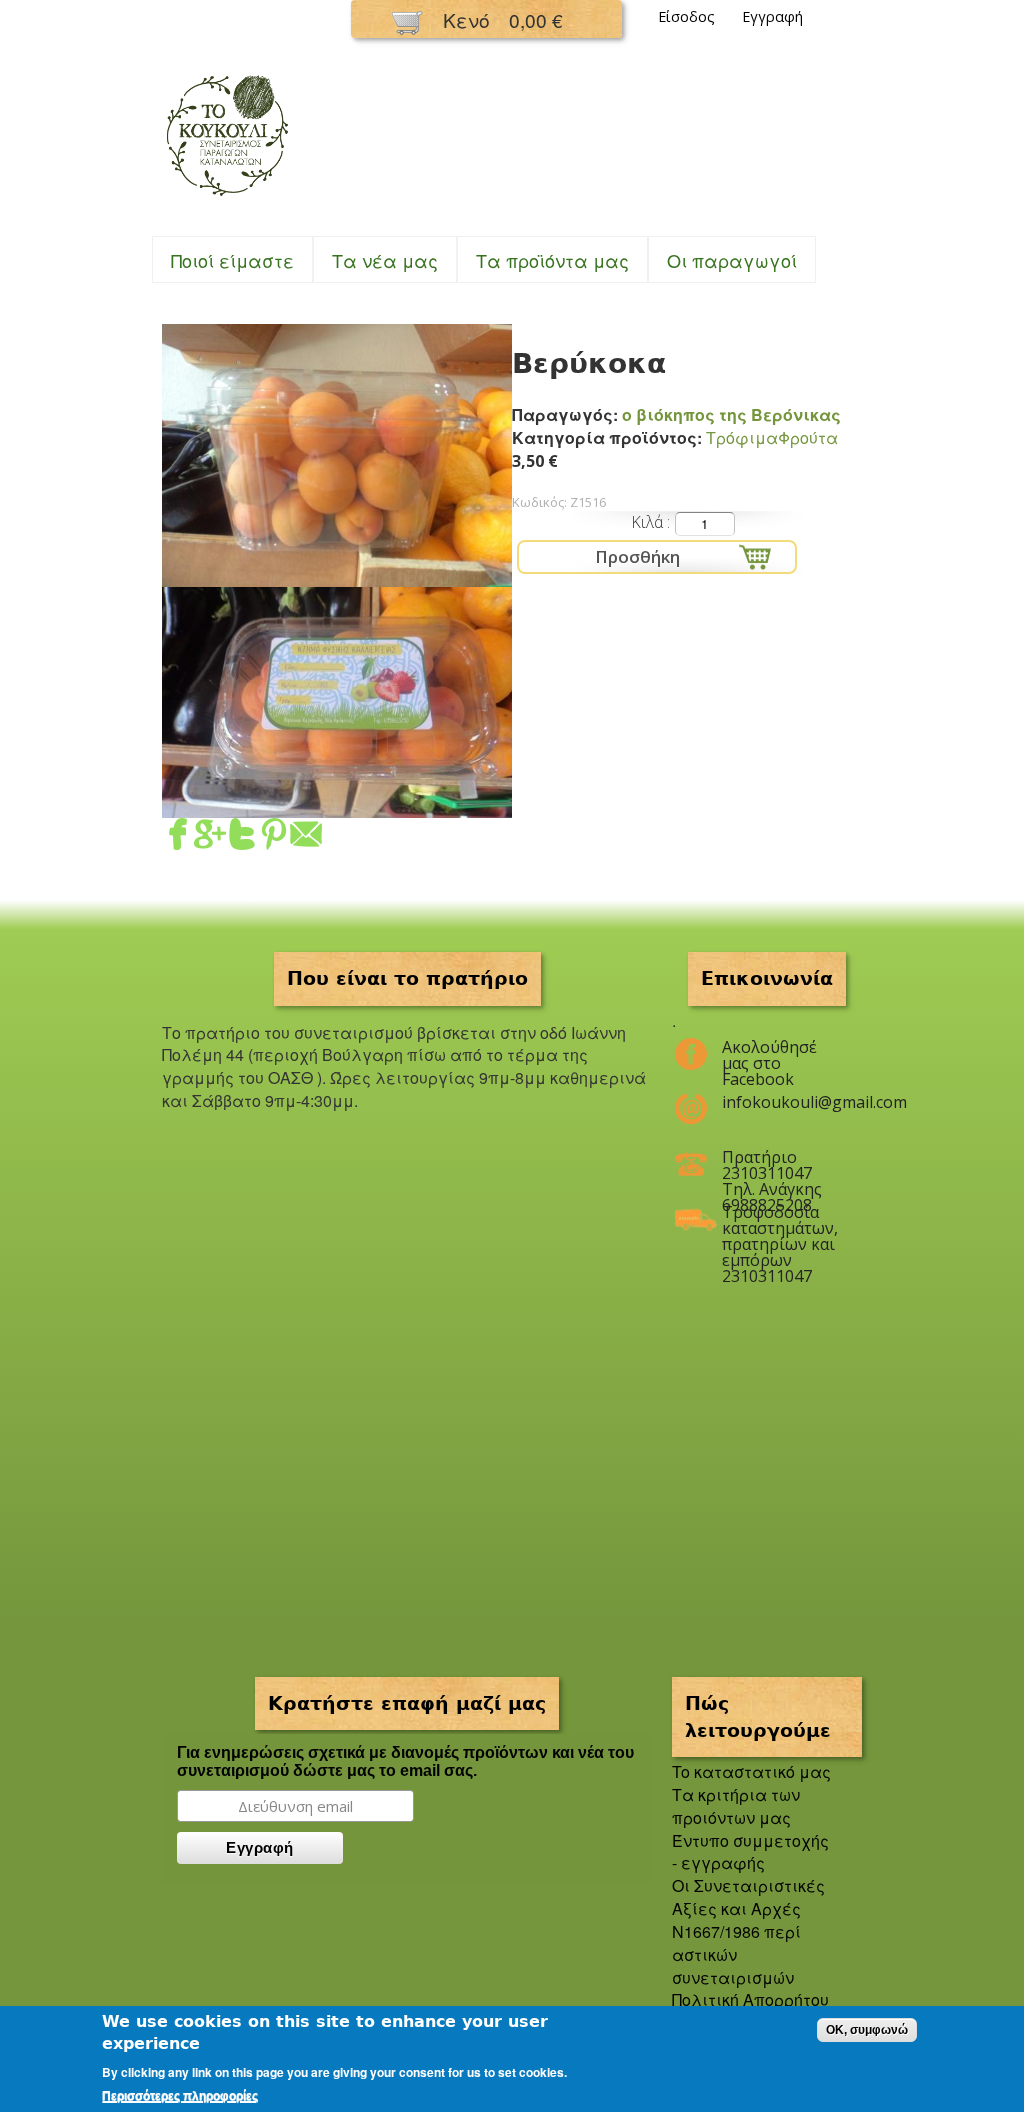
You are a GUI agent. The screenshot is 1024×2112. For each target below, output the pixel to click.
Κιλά (649, 522)
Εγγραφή (772, 16)
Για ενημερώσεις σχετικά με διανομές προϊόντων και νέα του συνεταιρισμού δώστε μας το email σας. (405, 1761)
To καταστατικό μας (751, 1771)
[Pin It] (274, 838)
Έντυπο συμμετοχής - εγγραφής (750, 1852)
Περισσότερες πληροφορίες (180, 2096)
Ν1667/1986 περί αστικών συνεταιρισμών (736, 1954)
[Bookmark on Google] (210, 838)
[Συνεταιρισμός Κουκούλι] (227, 197)
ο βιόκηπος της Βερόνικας (731, 414)
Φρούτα (808, 437)
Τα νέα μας (385, 260)
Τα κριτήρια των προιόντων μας (736, 1806)
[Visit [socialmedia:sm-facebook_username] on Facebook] (178, 838)
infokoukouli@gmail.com (779, 1102)
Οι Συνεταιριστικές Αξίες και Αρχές (748, 1897)
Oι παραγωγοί (732, 260)
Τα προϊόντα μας (552, 260)
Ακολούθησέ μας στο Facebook (769, 1055)
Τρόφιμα (742, 437)
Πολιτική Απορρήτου (750, 1999)
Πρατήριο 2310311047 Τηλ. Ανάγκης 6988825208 (772, 1165)
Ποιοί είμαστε (232, 260)
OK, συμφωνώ (867, 2030)
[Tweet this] (242, 838)
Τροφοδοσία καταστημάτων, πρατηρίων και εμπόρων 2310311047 (779, 1220)
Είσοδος (686, 16)
